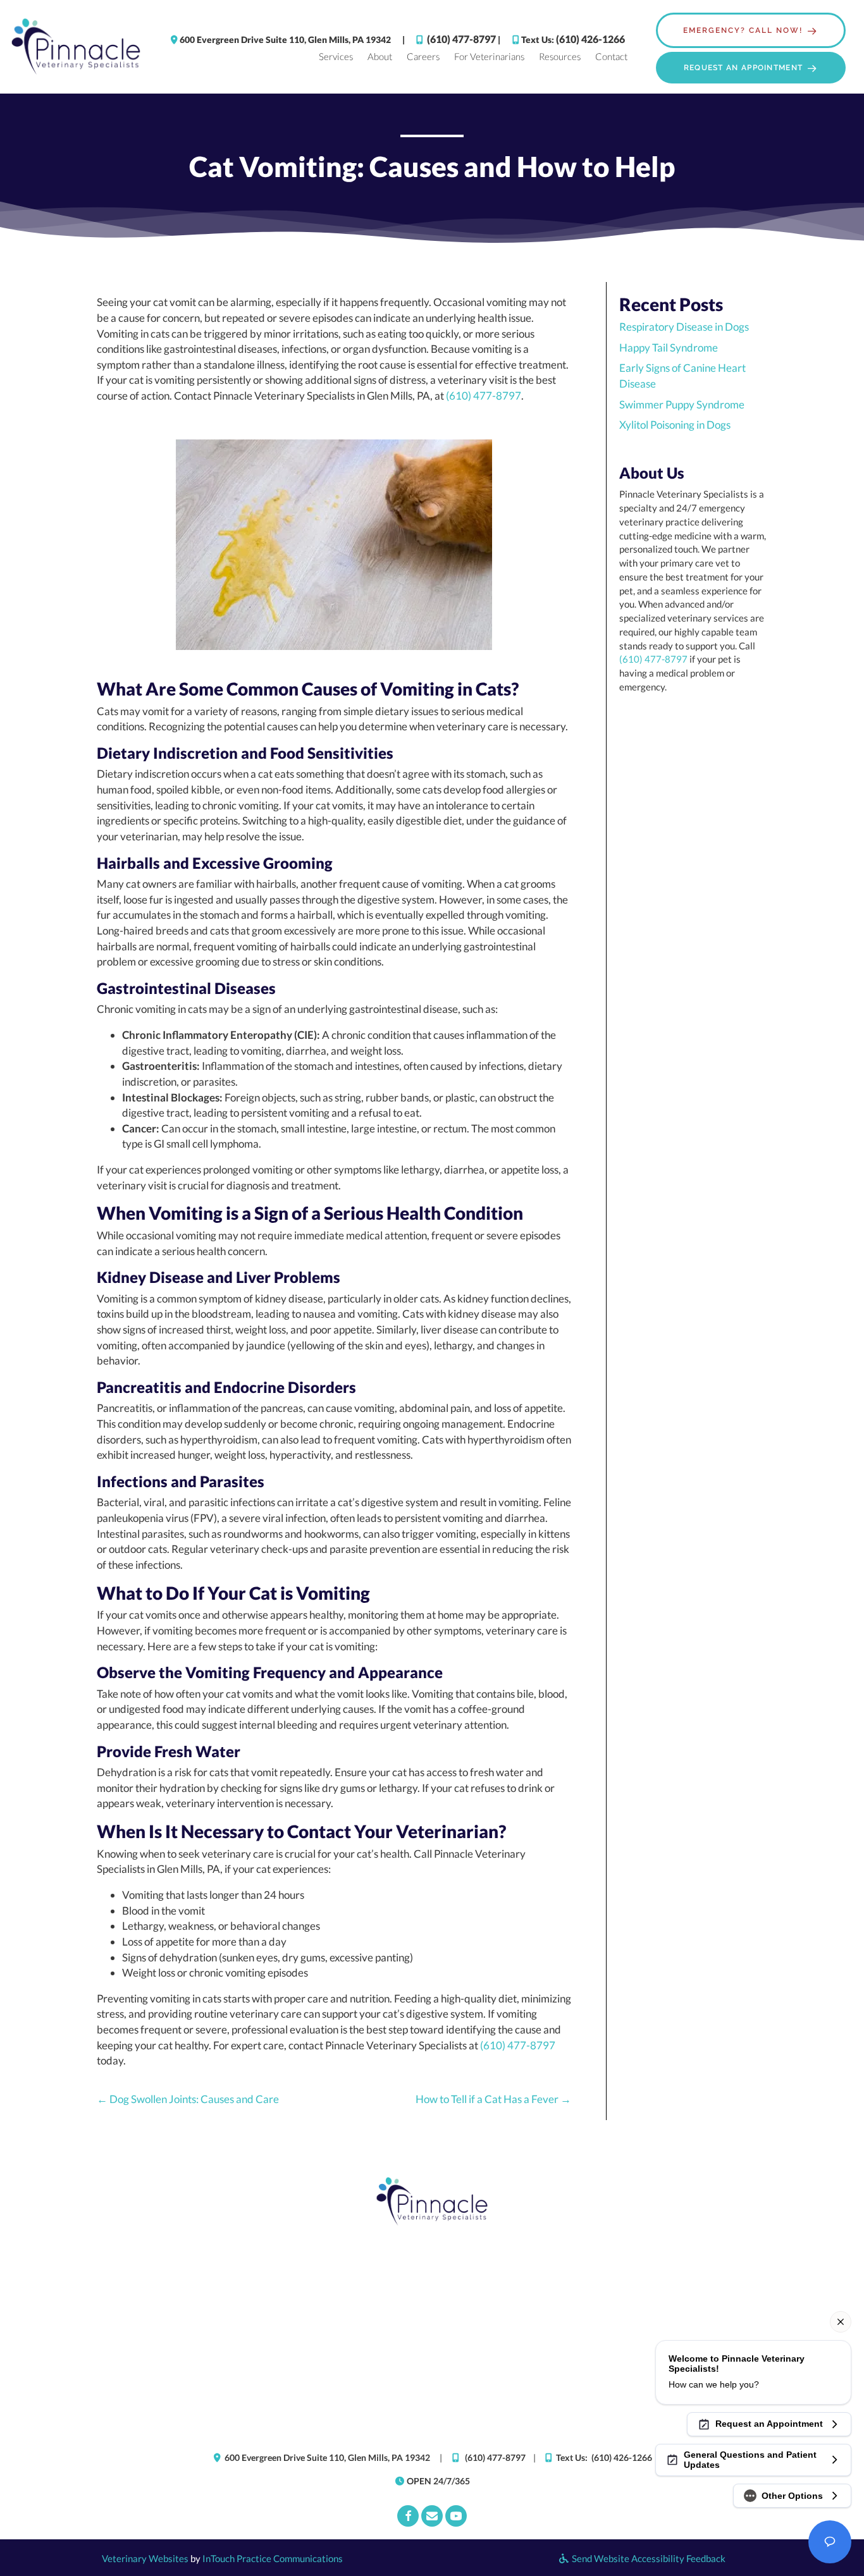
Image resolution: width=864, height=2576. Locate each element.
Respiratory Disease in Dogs (684, 327)
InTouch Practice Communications (273, 2558)
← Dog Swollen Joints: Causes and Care (188, 2099)
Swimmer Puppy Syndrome (682, 404)
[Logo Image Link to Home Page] (76, 46)
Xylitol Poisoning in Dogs (675, 425)
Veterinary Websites (145, 2558)
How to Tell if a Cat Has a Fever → (493, 2099)
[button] (751, 30)
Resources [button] (560, 56)
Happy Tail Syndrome (669, 347)
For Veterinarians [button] (489, 56)
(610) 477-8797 (461, 39)
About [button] (380, 56)
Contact (611, 56)
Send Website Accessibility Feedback (648, 2558)
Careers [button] (423, 56)
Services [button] (336, 56)
